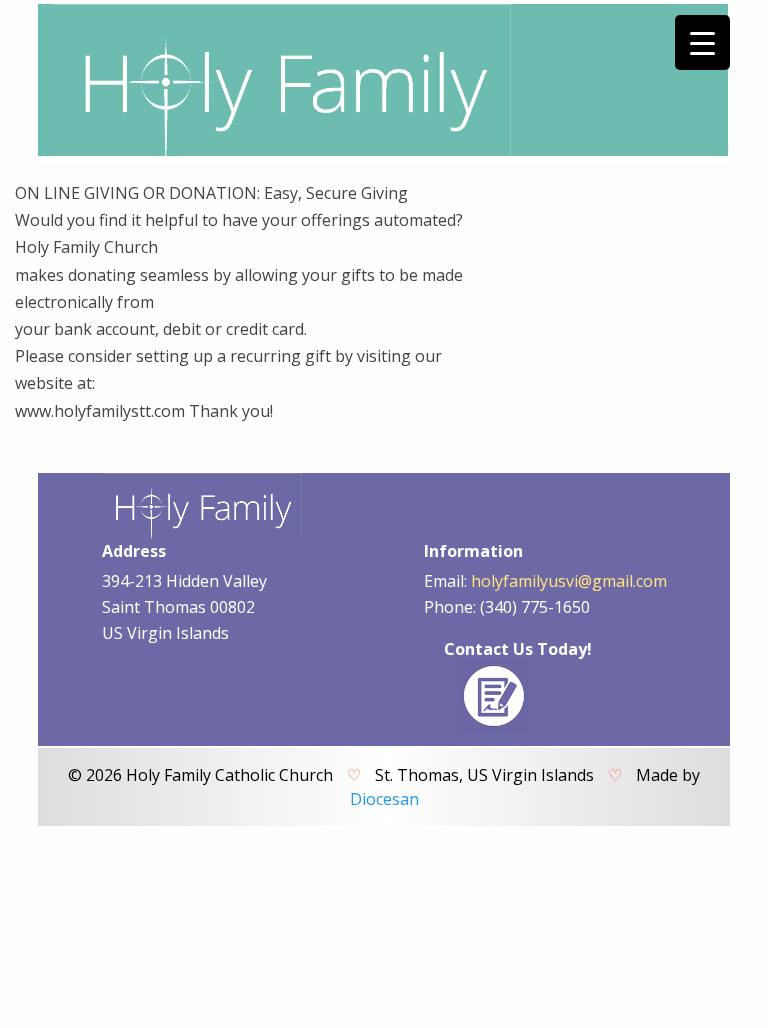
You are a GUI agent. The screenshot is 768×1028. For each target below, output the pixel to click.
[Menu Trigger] (702, 42)
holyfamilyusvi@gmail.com (569, 581)
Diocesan (384, 799)
